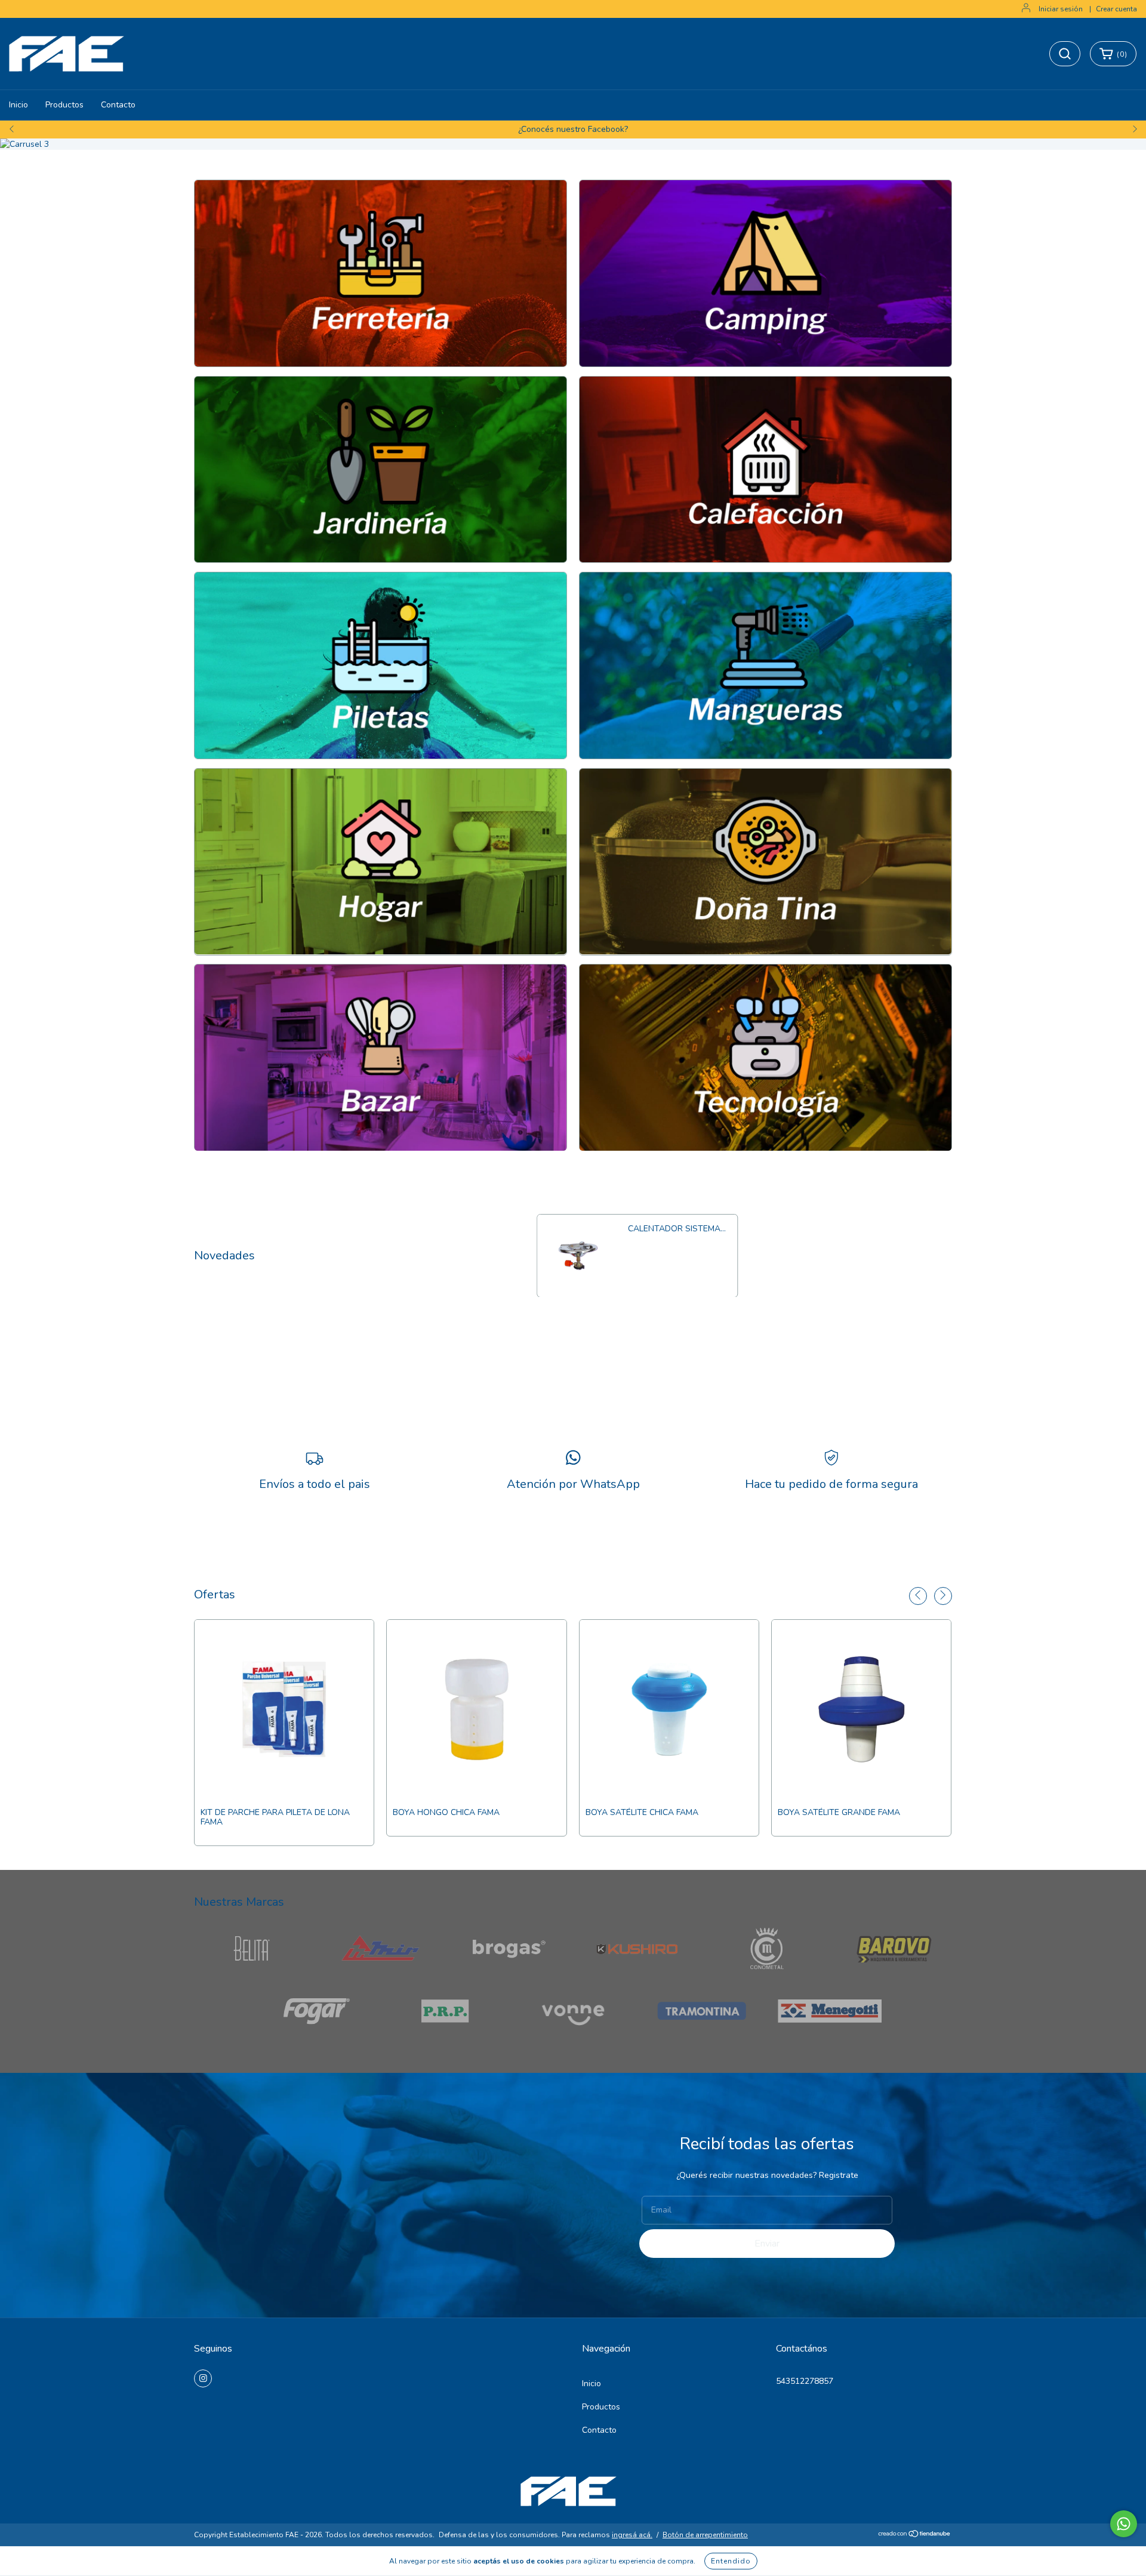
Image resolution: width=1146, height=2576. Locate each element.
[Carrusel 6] (765, 665)
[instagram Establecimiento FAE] (203, 2378)
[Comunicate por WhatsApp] (1124, 2524)
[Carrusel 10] (765, 1058)
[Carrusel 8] (765, 862)
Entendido (731, 2561)
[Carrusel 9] (381, 1058)
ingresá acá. (632, 2535)
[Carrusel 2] (765, 273)
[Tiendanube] (915, 2535)
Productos (64, 105)
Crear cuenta (1116, 9)
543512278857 (805, 2381)
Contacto (118, 105)
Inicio (19, 105)
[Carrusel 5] (381, 665)
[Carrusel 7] (381, 862)
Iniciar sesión (1061, 9)
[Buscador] (1065, 54)
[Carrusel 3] (573, 144)
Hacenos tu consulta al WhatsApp (573, 129)
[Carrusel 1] (381, 273)
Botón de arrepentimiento (705, 2535)
